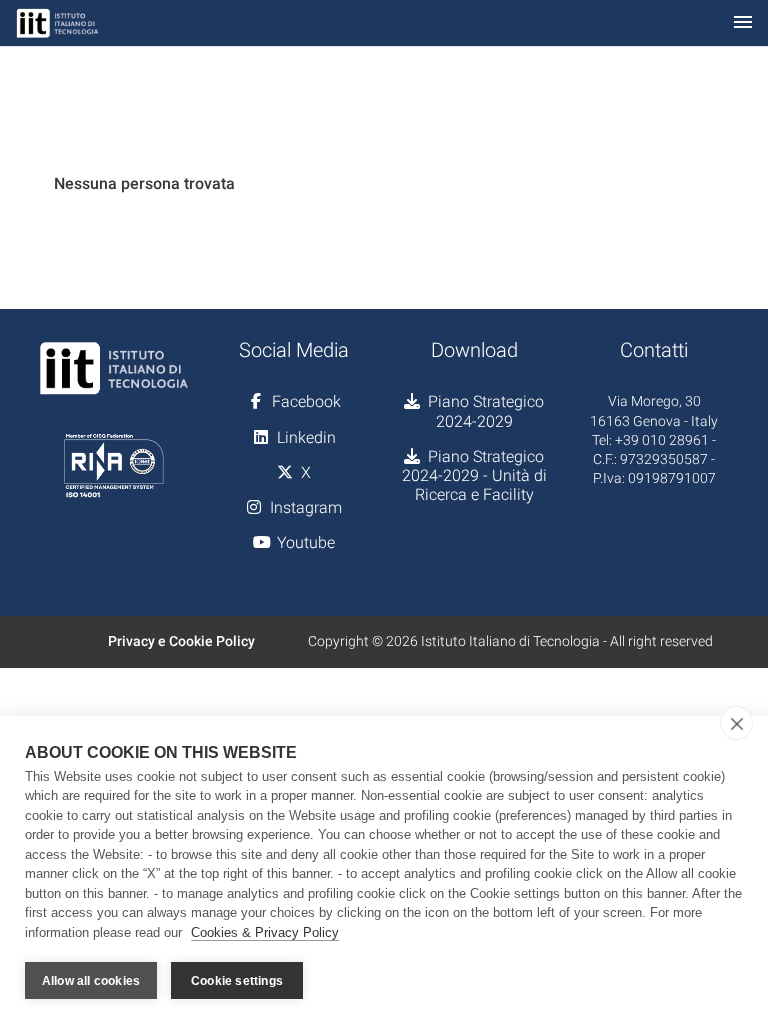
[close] (736, 723)
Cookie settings (237, 981)
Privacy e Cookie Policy (181, 641)
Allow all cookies (91, 981)
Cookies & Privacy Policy (265, 932)
